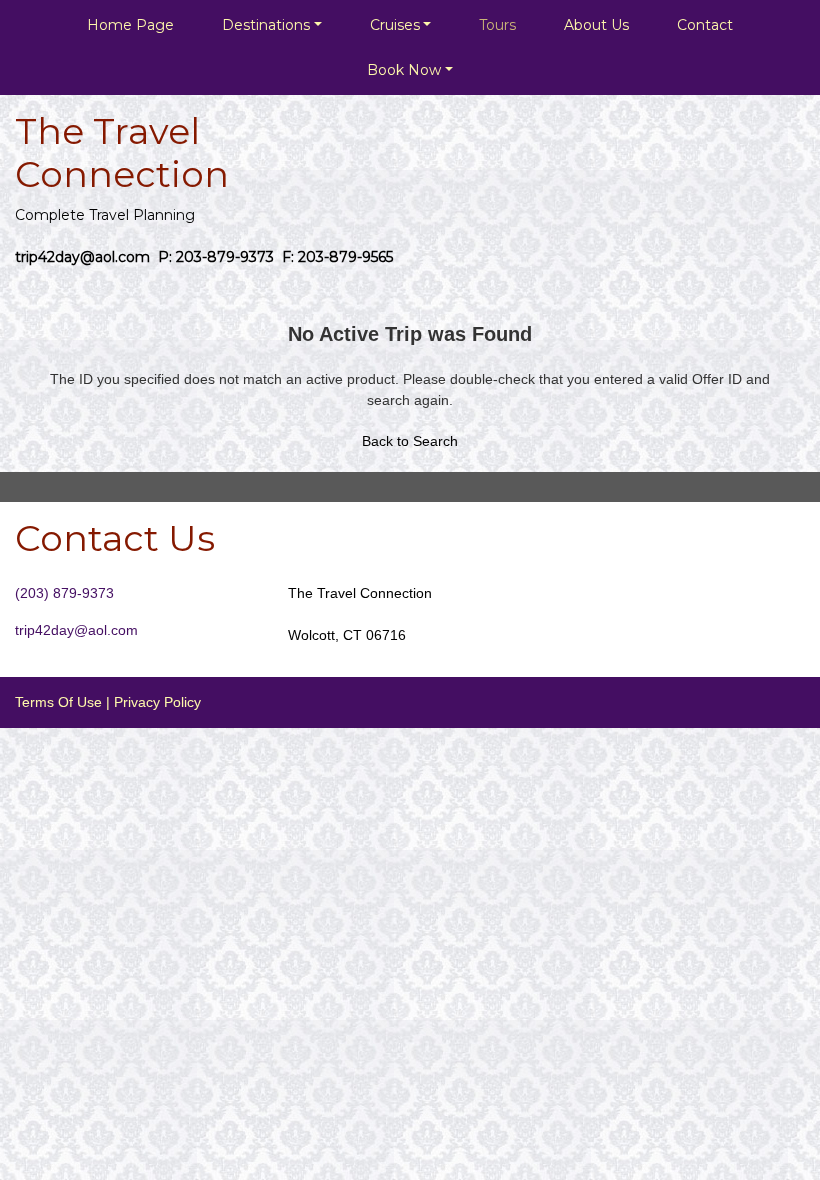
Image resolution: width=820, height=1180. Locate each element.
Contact (705, 25)
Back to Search (410, 441)
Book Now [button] (404, 70)
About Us (596, 25)
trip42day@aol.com (76, 630)
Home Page (130, 25)
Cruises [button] (395, 25)
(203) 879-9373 (64, 593)
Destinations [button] (266, 25)
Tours (497, 25)
